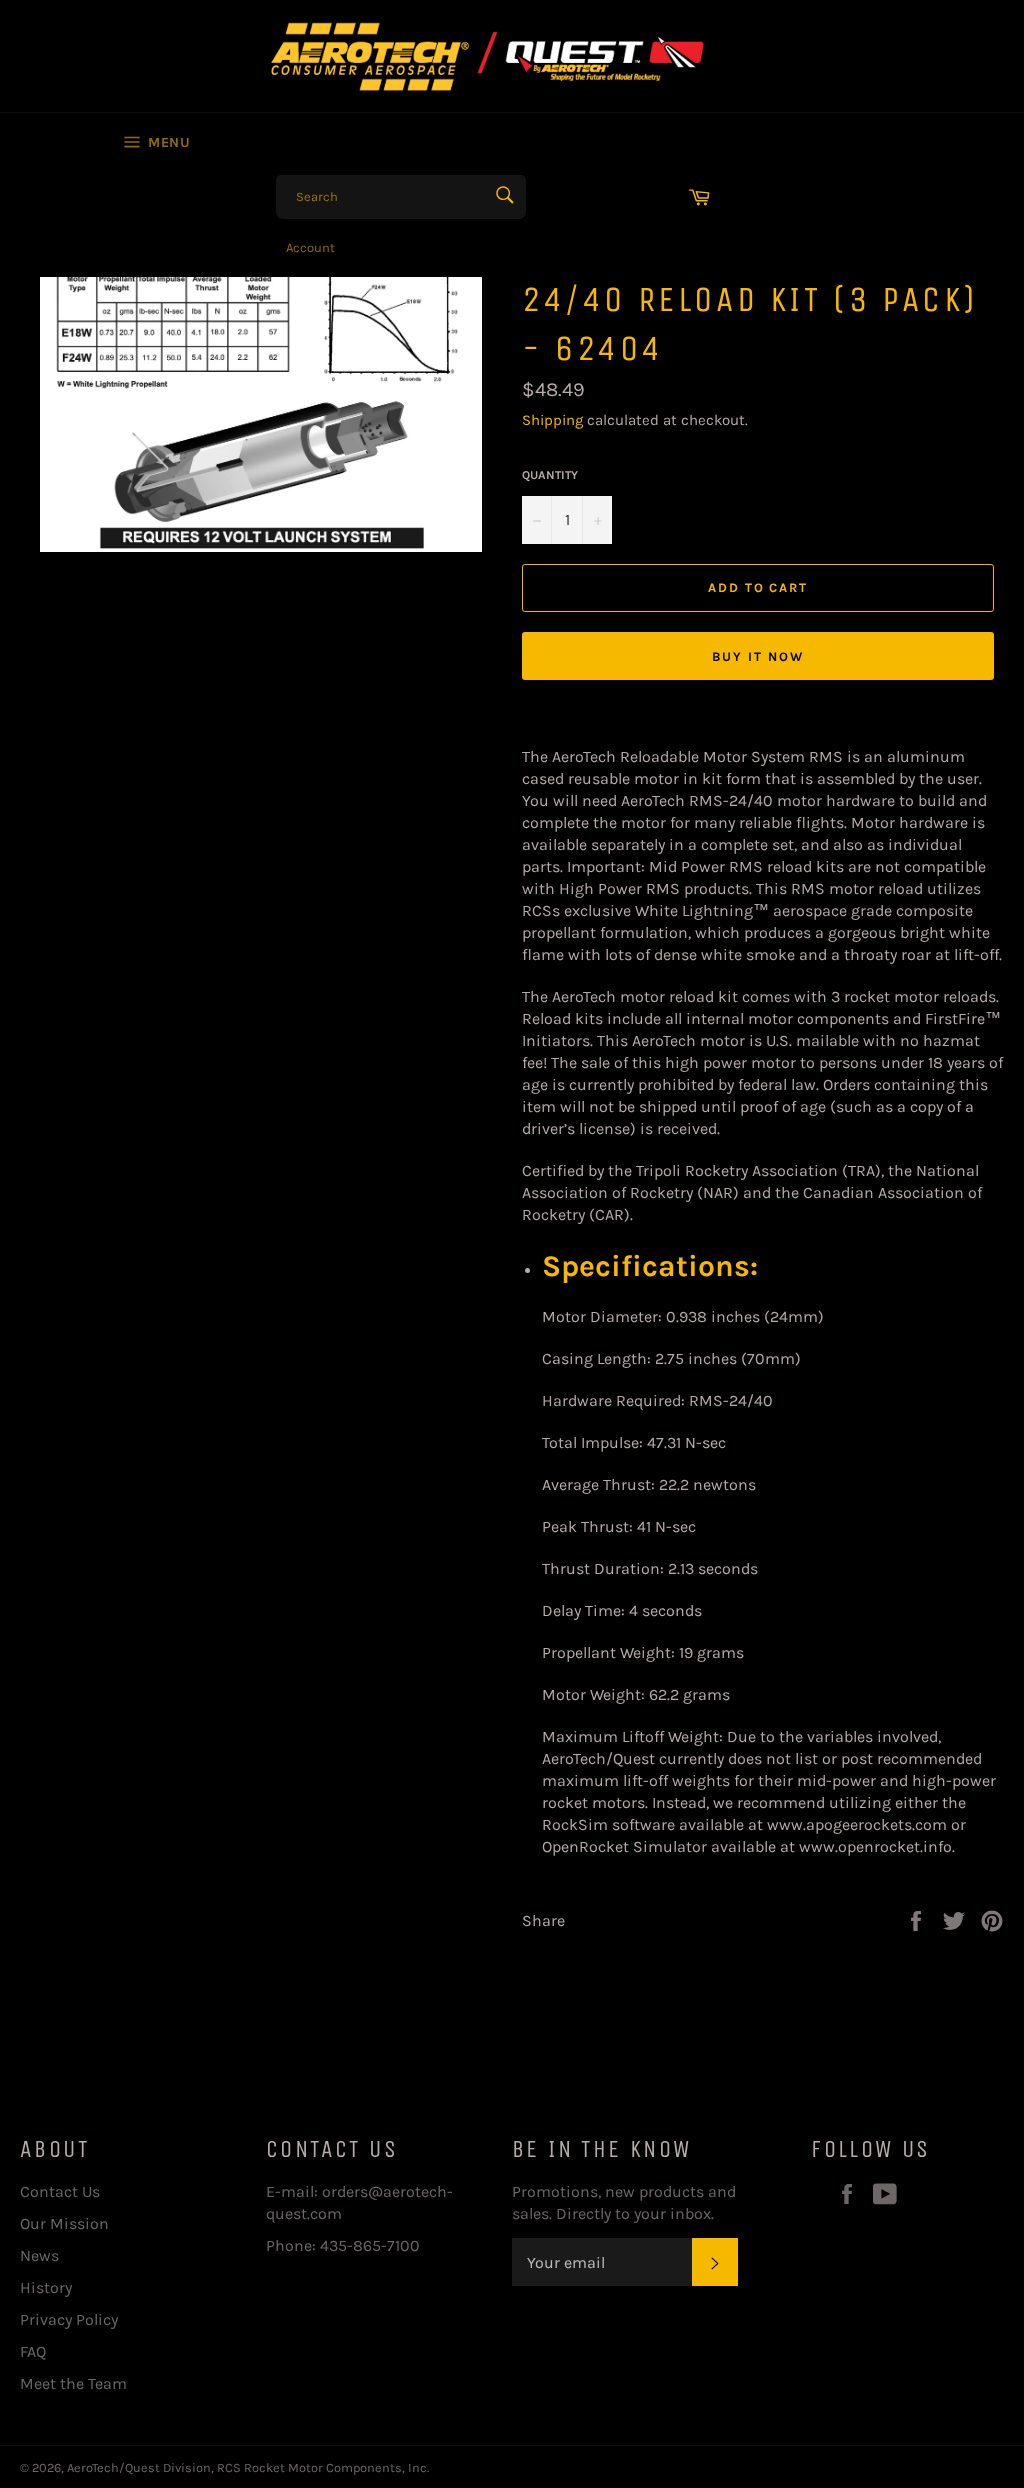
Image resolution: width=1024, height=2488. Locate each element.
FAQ (33, 2351)
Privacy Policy (69, 2319)
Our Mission (64, 2223)
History (46, 2287)
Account (310, 247)
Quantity (550, 475)
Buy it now (758, 656)
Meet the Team (73, 2383)
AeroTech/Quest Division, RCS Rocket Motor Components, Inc (247, 2467)
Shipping (552, 420)
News (39, 2255)
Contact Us (60, 2191)
